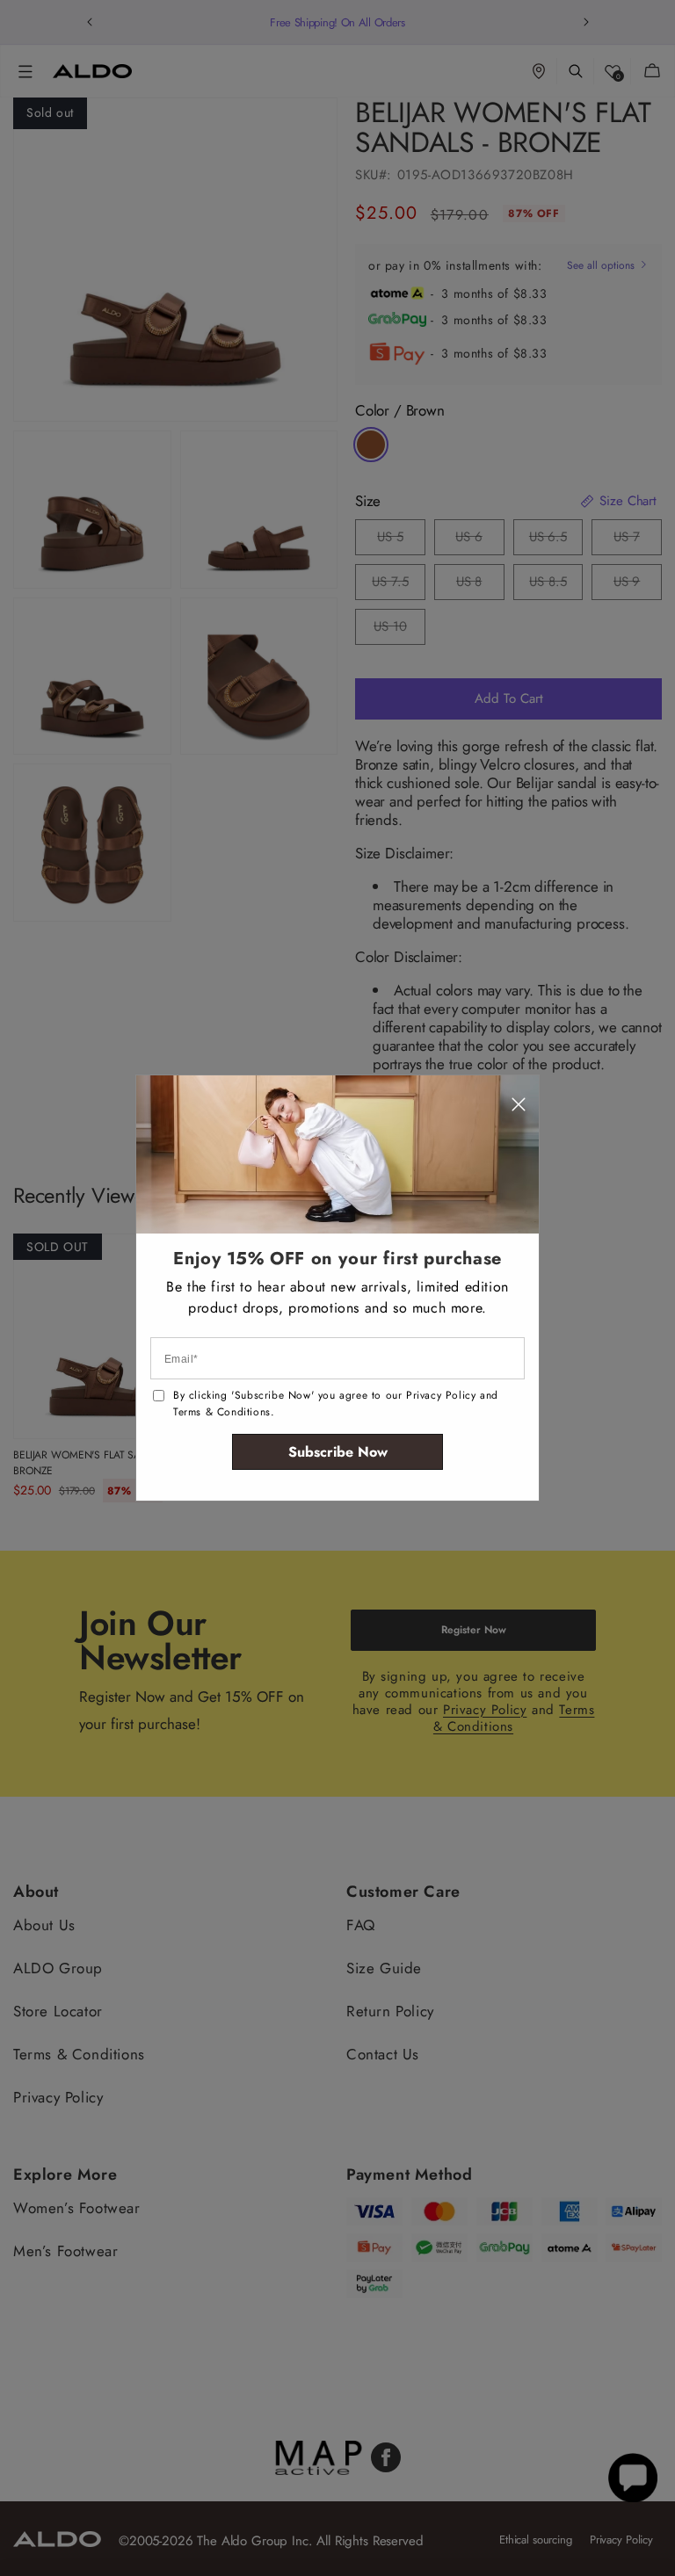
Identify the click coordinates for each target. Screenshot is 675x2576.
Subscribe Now (338, 1452)
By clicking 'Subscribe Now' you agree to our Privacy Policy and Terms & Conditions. (336, 1404)
